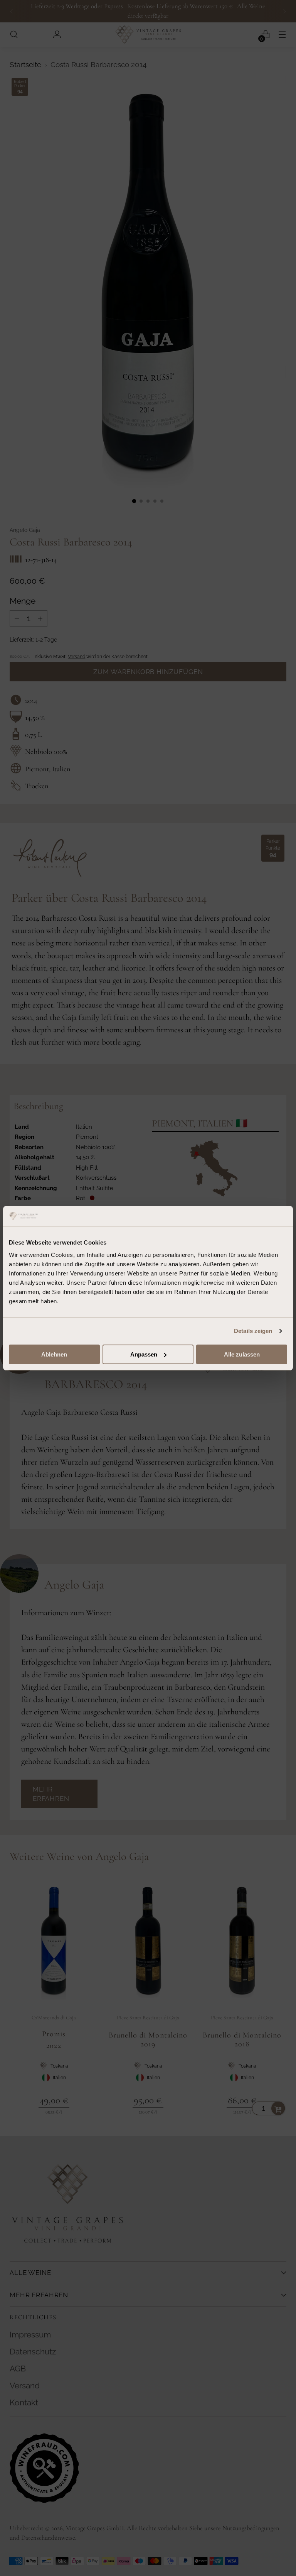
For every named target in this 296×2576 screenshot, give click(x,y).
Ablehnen (54, 1354)
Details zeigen (253, 1331)
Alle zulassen (242, 1354)
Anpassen (144, 1354)
